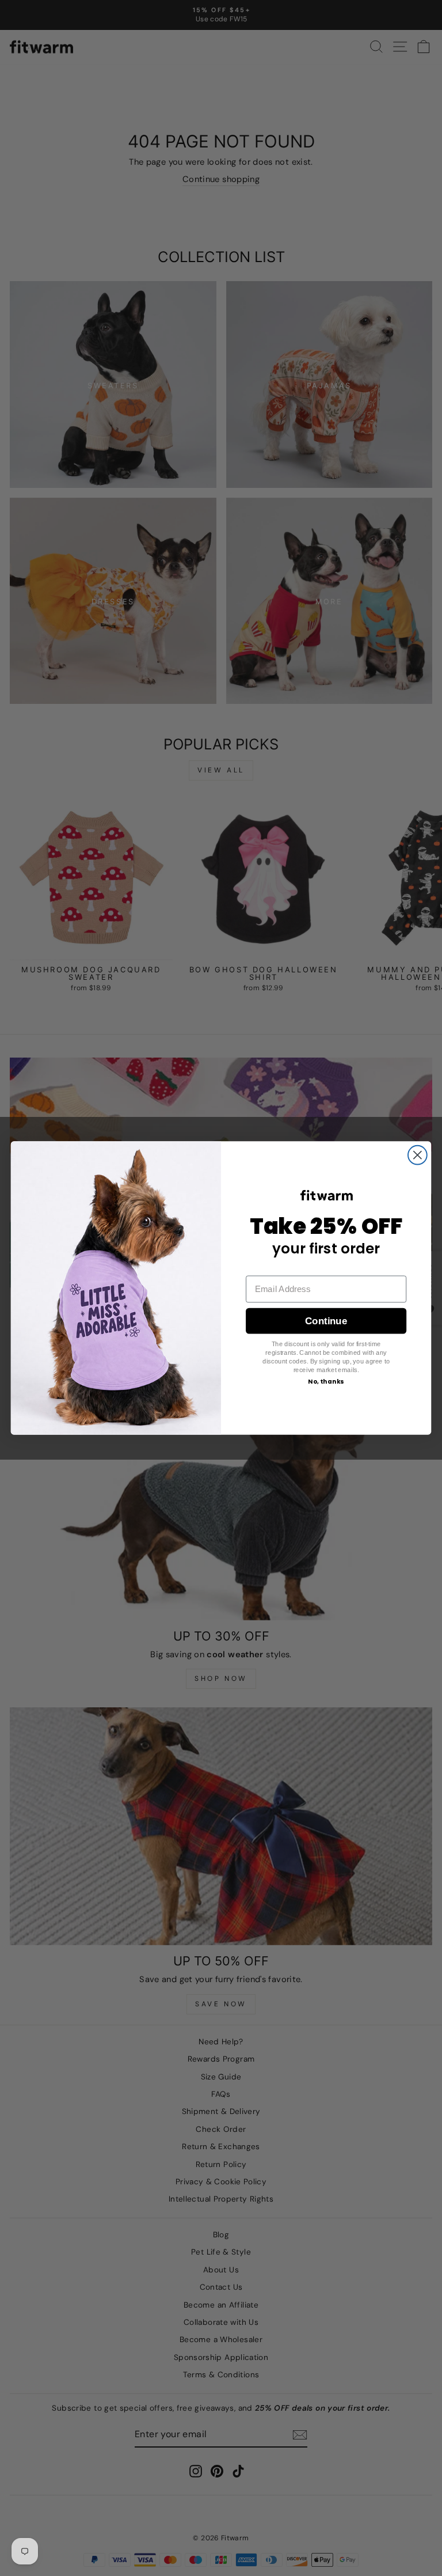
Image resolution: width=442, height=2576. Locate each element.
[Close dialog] (418, 1155)
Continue (326, 1321)
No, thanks (326, 1382)
